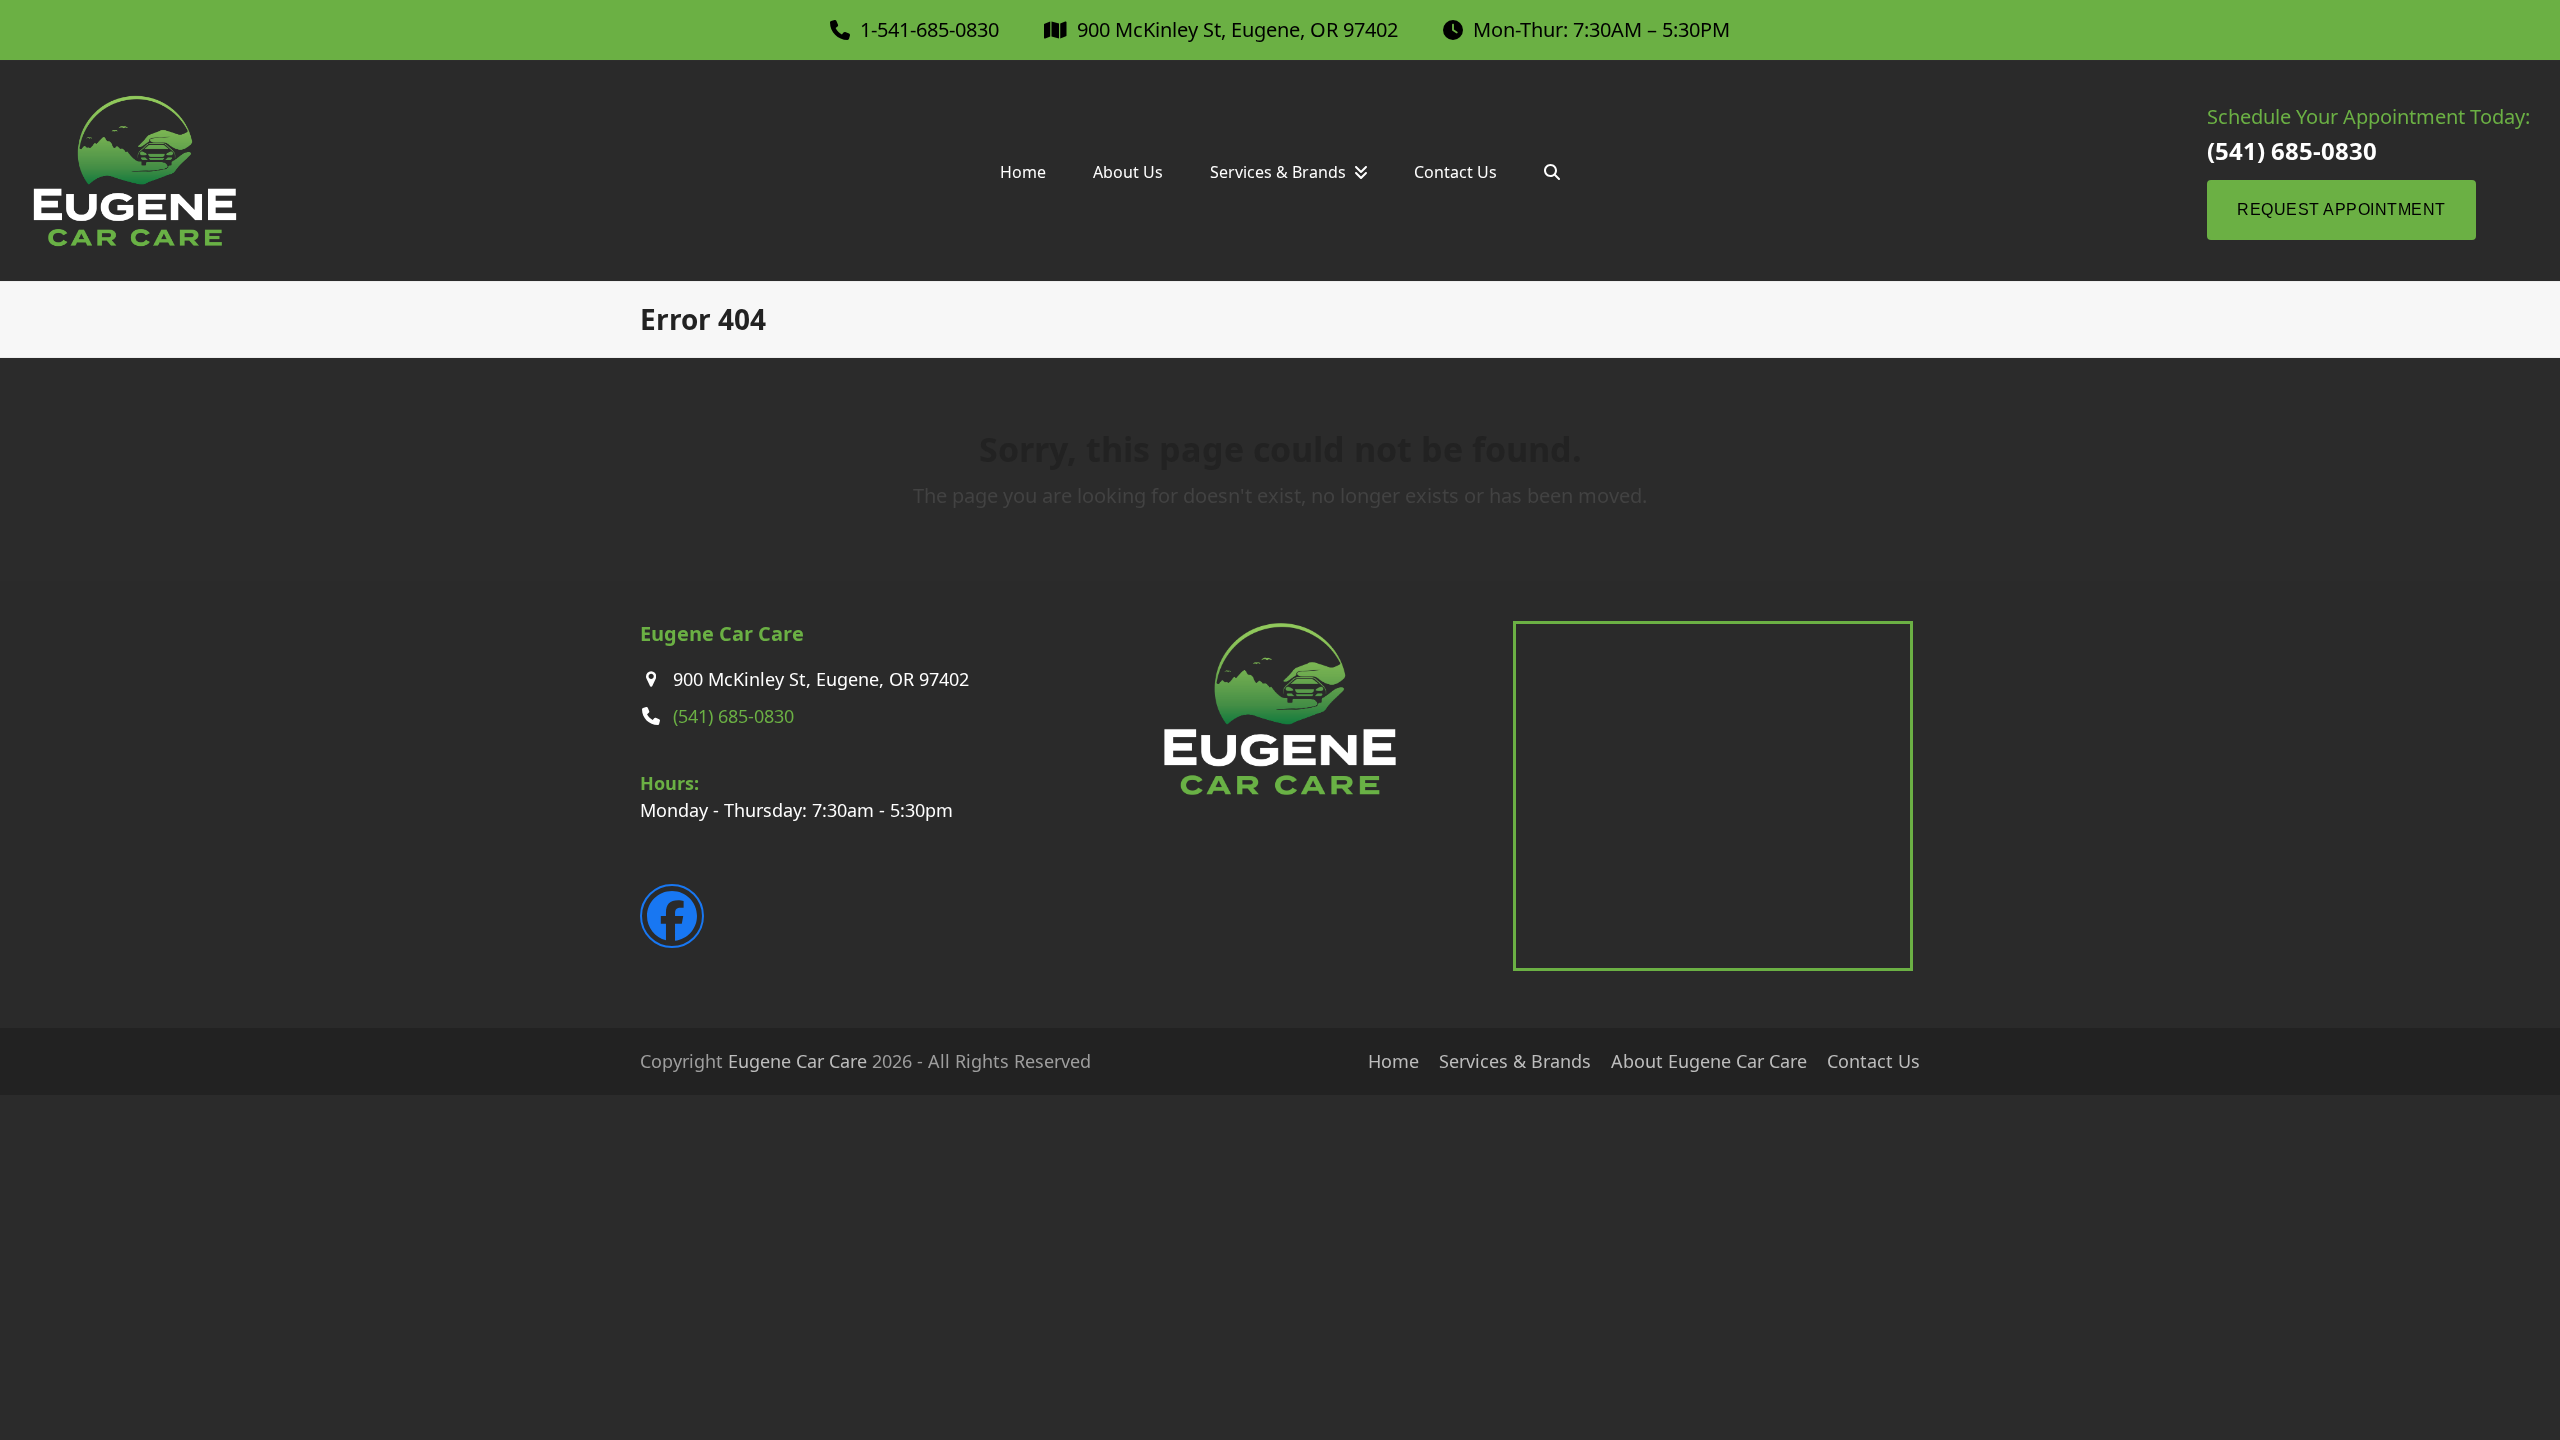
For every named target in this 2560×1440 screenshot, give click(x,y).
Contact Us (1873, 1061)
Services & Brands (1515, 1061)
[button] (1552, 171)
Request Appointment (2341, 209)
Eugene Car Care (797, 1061)
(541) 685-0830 (2292, 151)
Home (1393, 1061)
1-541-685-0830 (929, 29)
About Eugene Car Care (1709, 1061)
